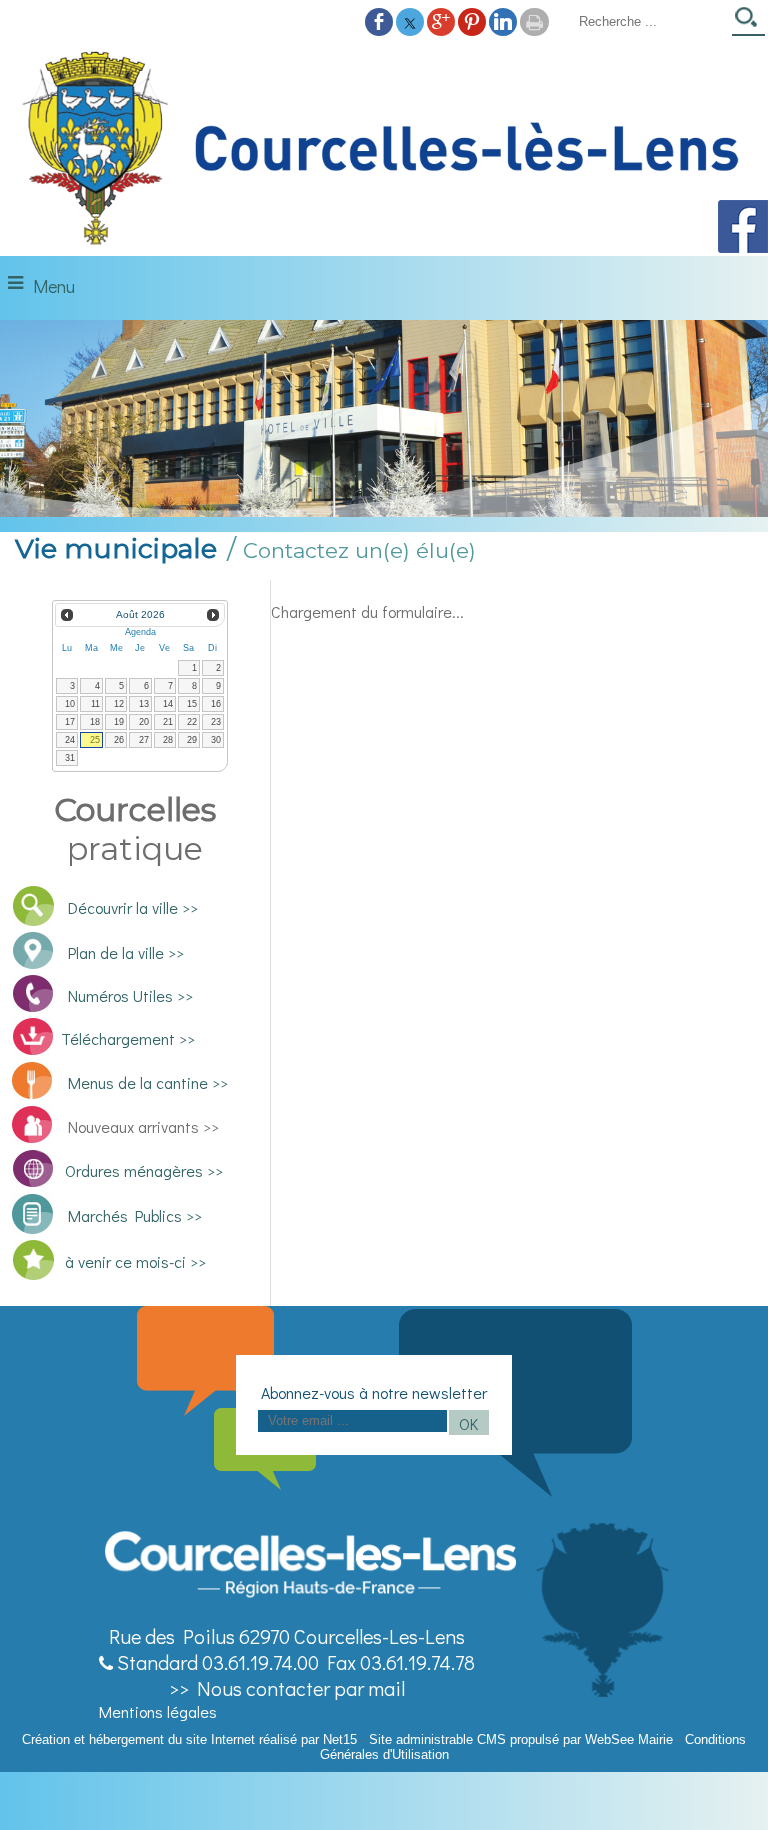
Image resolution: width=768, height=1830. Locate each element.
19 (119, 722)
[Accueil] (384, 149)
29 (192, 740)
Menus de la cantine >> (148, 1082)
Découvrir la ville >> (133, 907)
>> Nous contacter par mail (287, 1688)
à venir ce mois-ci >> (135, 1261)
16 (216, 704)
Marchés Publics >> (131, 1215)
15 (192, 704)
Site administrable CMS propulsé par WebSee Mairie (521, 1739)
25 (95, 740)
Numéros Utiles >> (130, 995)
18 (95, 722)
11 (95, 704)
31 (70, 758)
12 (119, 704)
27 (144, 740)
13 (144, 704)
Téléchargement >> (128, 1038)
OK (468, 1423)
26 (119, 740)
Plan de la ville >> (126, 952)
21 (168, 722)
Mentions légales (158, 1711)
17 (70, 722)
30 (216, 740)
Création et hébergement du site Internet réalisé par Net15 (189, 1739)
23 (216, 722)
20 (144, 722)
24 (70, 740)
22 (192, 722)
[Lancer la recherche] (748, 23)
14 (168, 704)
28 (168, 740)
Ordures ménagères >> (144, 1170)
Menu (54, 286)
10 (70, 704)
